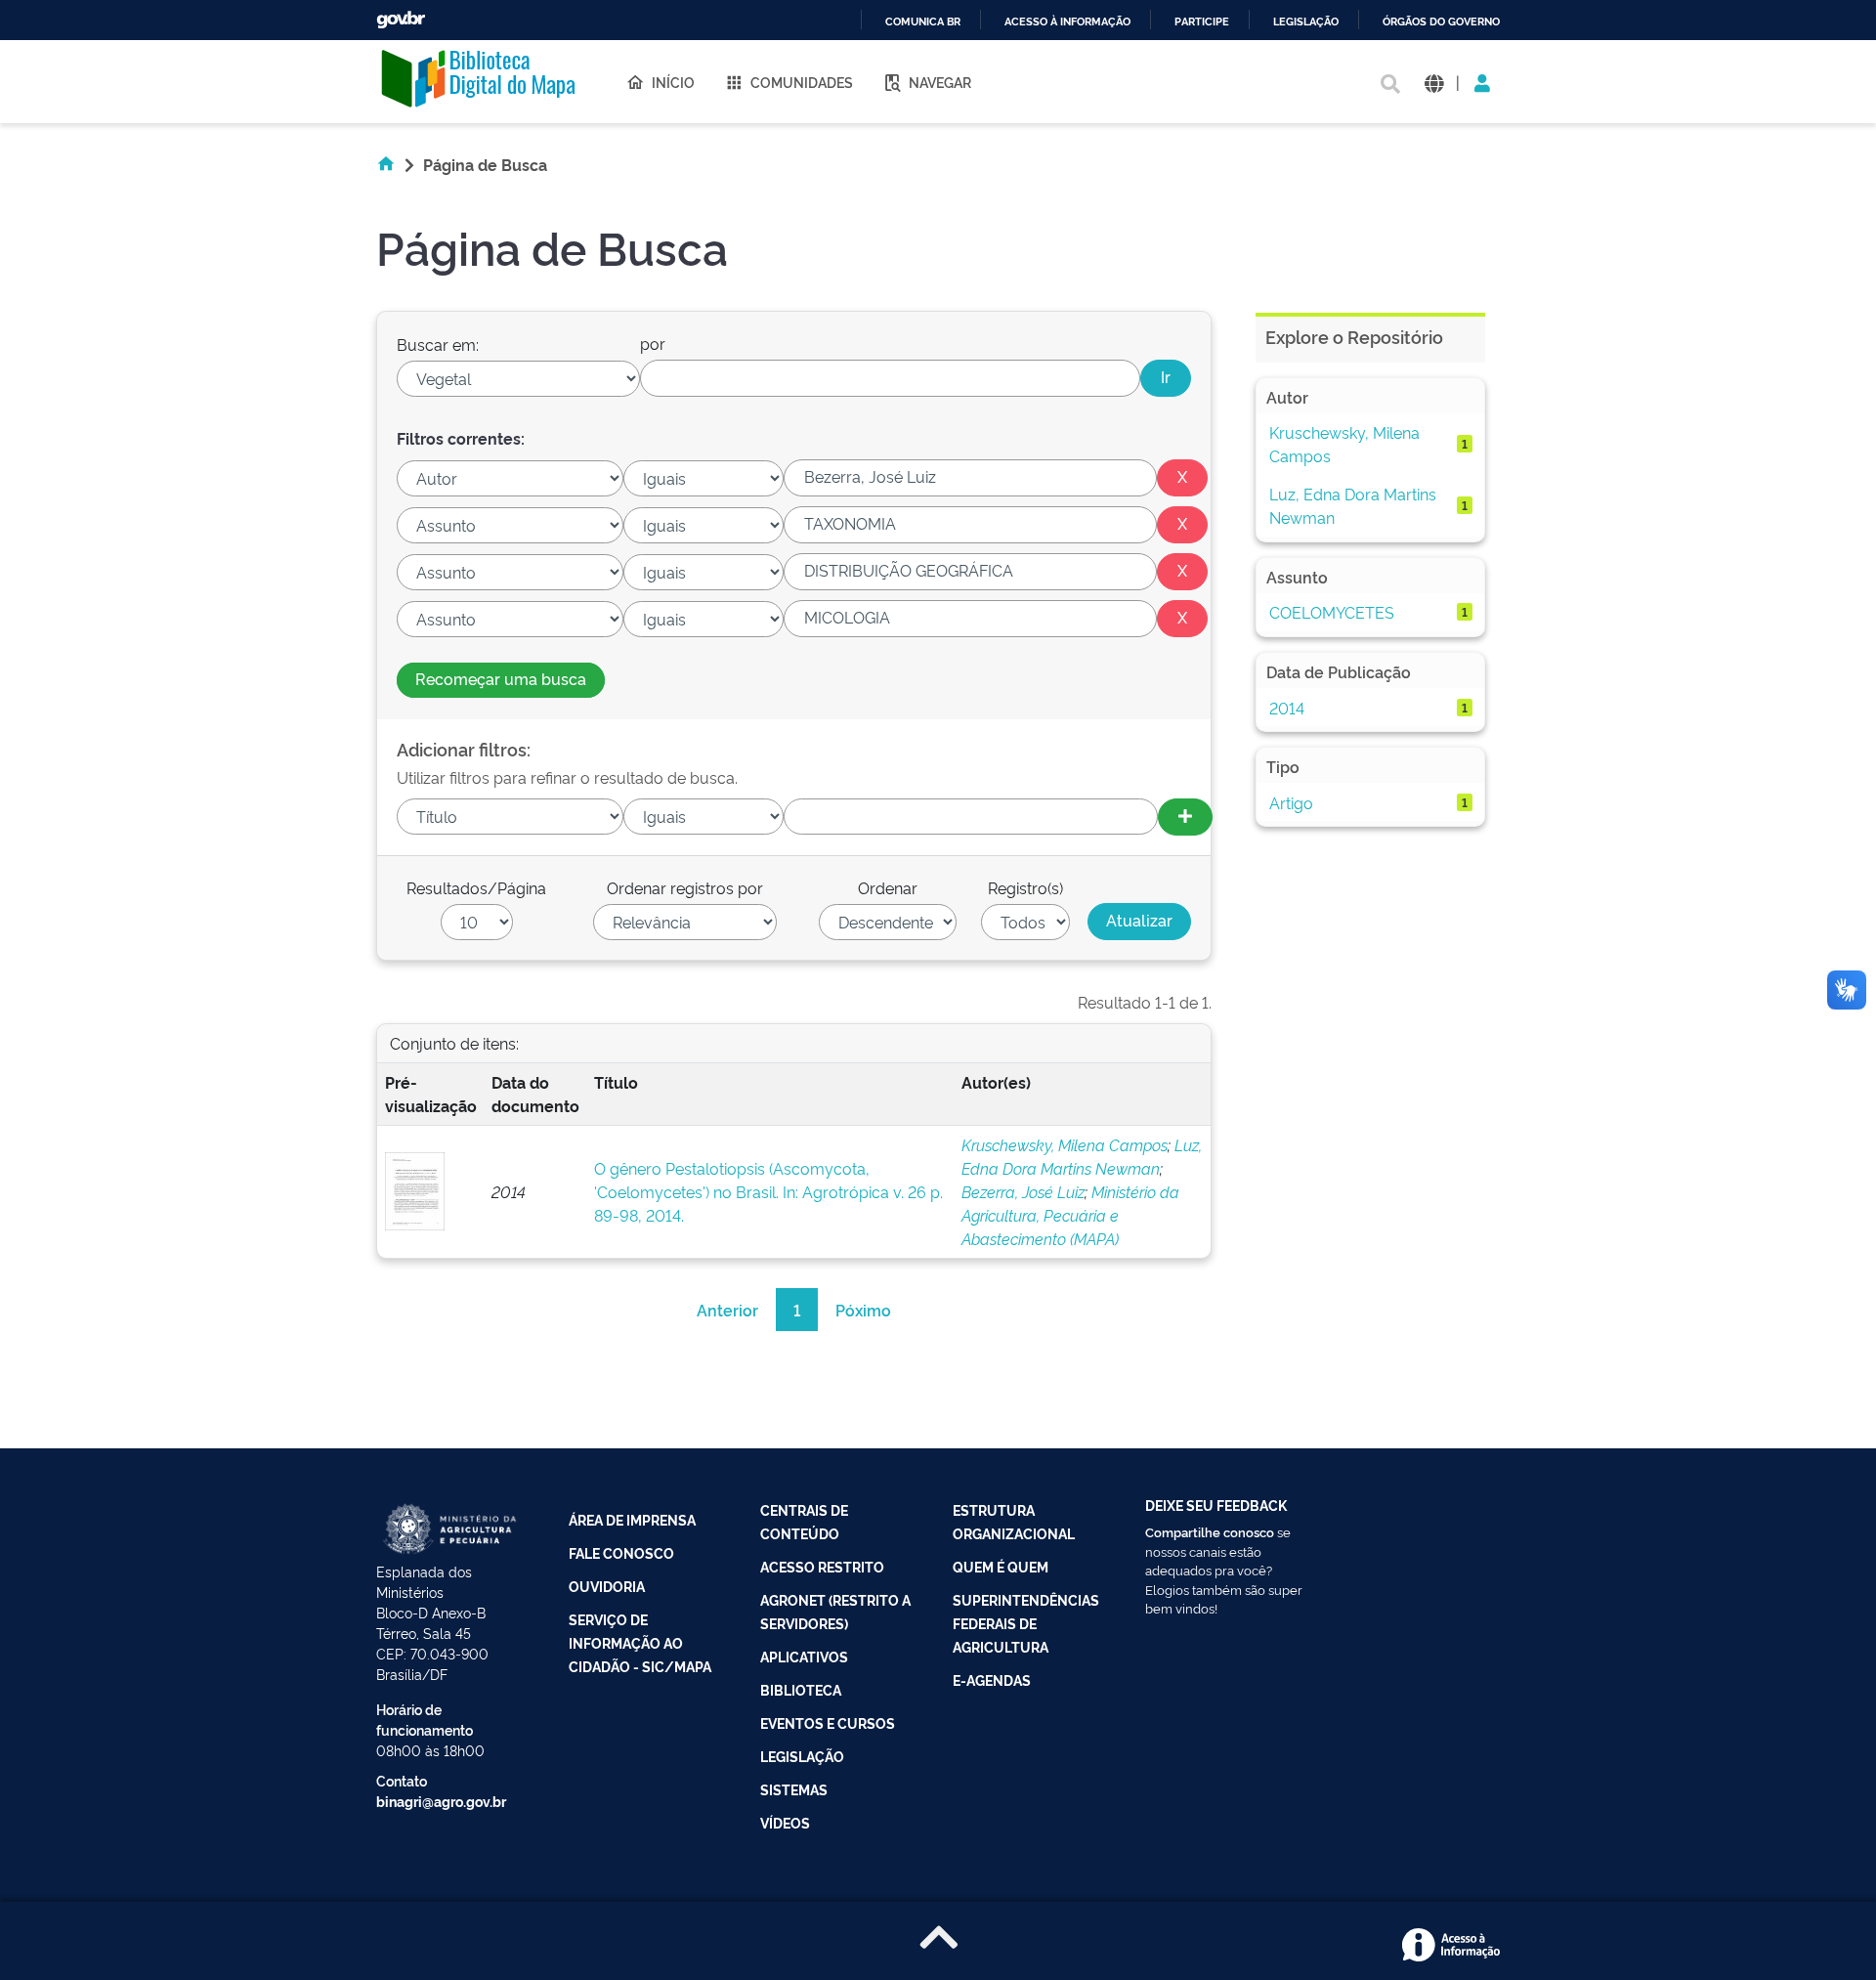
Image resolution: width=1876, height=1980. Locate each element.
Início (673, 82)
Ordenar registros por (685, 887)
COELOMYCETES (1332, 612)
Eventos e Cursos (828, 1722)
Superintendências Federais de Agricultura (1026, 1623)
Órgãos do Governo (1441, 22)
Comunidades (802, 82)
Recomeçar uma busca (501, 678)
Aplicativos (804, 1656)
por (653, 343)
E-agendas (992, 1679)
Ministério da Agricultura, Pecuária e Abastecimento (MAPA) (1070, 1215)
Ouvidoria (607, 1586)
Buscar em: (438, 344)
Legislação (1306, 22)
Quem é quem (1001, 1566)
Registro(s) (1025, 887)
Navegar (940, 82)
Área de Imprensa (632, 1519)
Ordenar (888, 887)
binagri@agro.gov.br (441, 1801)
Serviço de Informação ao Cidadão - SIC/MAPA (640, 1642)
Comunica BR (923, 22)
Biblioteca (801, 1689)
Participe (1202, 22)
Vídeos (785, 1822)
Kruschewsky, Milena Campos (1065, 1144)
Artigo (1291, 802)
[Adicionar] (1185, 817)
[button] (1434, 82)
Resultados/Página (476, 887)
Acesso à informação (1067, 22)
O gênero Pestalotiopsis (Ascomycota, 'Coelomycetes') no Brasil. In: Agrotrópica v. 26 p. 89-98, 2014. (768, 1191)
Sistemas (794, 1789)
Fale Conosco (621, 1552)
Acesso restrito (822, 1566)
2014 (1287, 708)
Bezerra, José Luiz (1023, 1191)
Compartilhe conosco (1210, 1531)
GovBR (401, 20)
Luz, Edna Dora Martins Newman (1353, 505)
